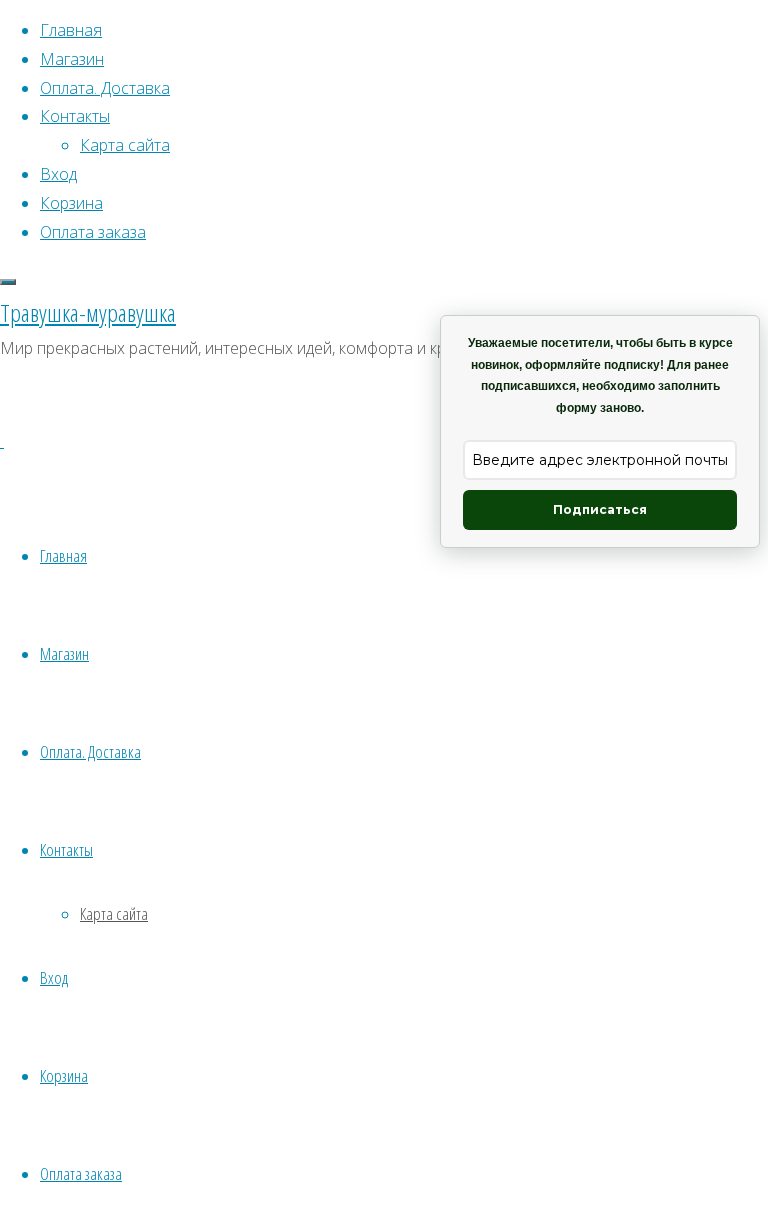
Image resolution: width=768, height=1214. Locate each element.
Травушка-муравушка (88, 312)
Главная (63, 555)
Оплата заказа (81, 1173)
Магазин (64, 653)
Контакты (66, 849)
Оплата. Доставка (90, 751)
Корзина (64, 1075)
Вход (54, 977)
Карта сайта (114, 913)
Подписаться (600, 509)
